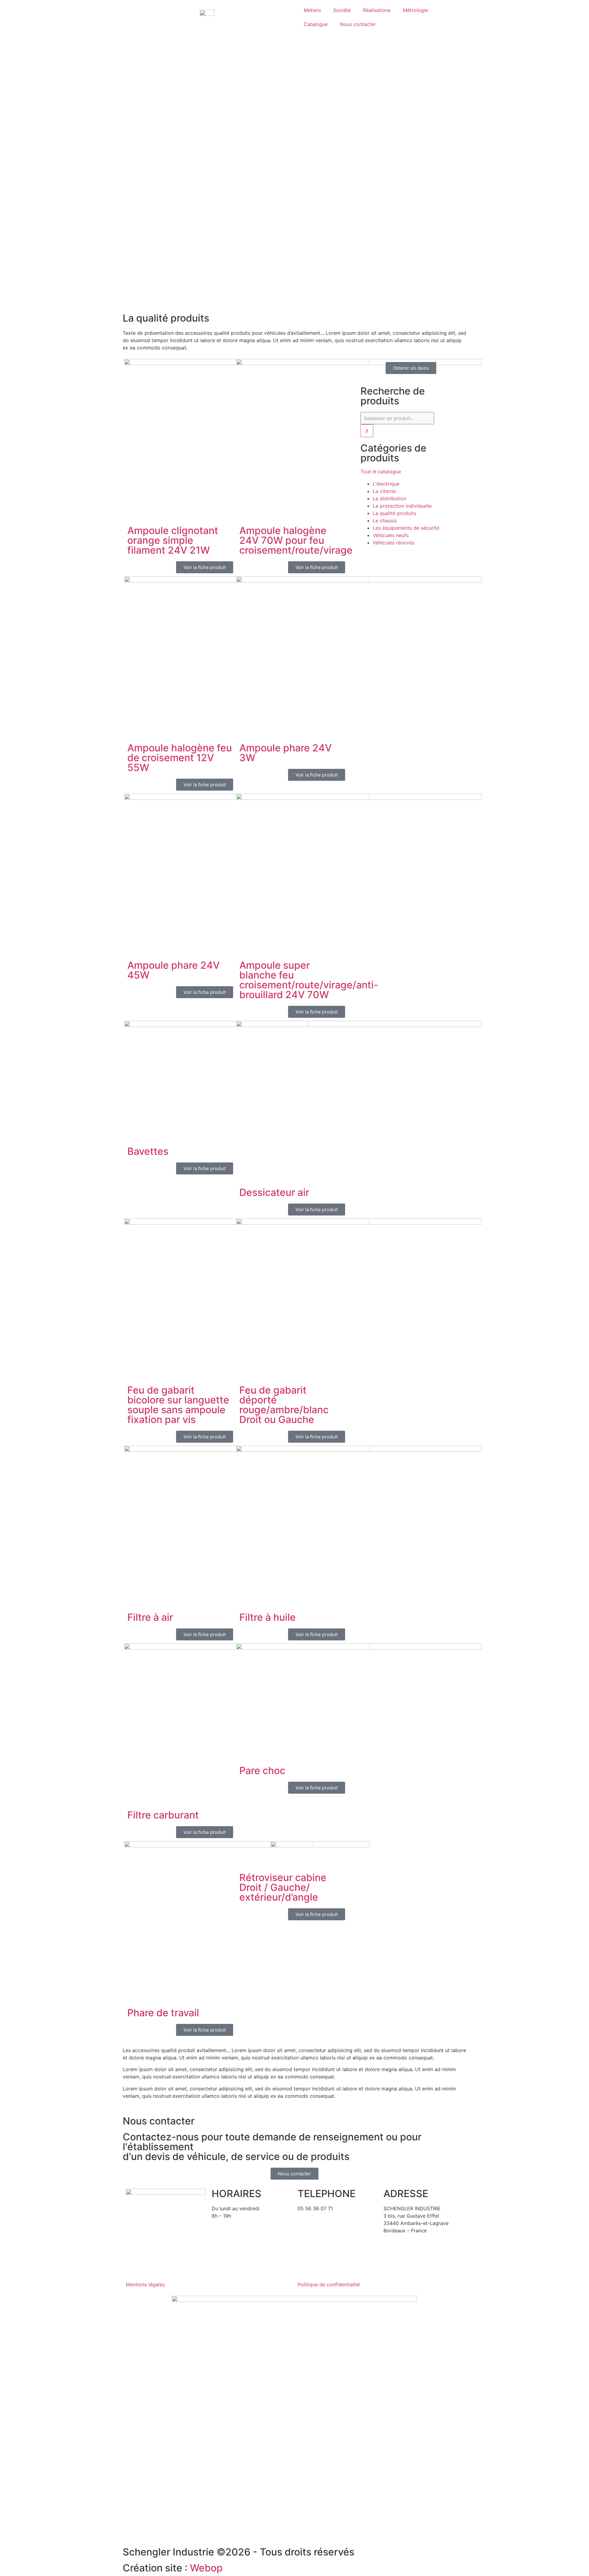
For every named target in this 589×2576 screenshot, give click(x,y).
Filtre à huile (268, 1617)
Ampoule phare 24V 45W (173, 970)
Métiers (312, 10)
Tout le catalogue (381, 471)
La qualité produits (395, 513)
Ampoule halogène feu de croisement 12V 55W (180, 758)
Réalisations (377, 10)
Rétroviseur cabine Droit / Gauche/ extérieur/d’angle (283, 1887)
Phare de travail (163, 2013)
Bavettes (148, 1151)
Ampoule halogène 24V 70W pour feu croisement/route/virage (296, 540)
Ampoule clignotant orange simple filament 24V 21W (173, 540)
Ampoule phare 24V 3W (285, 753)
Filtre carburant (163, 1815)
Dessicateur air (274, 1192)
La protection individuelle (402, 506)
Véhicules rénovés (394, 543)
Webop (206, 2568)
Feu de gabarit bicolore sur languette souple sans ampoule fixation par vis (178, 1405)
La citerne (384, 491)
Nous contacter (358, 24)
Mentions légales (145, 2284)
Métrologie (415, 10)
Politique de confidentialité (329, 2284)
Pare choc (262, 1771)
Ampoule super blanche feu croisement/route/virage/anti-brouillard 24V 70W (309, 980)
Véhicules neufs (391, 535)
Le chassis (385, 521)
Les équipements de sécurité (406, 528)
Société (342, 10)
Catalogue (316, 24)
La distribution (389, 498)
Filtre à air (150, 1617)
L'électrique (386, 484)
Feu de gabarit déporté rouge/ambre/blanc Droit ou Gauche (284, 1405)
